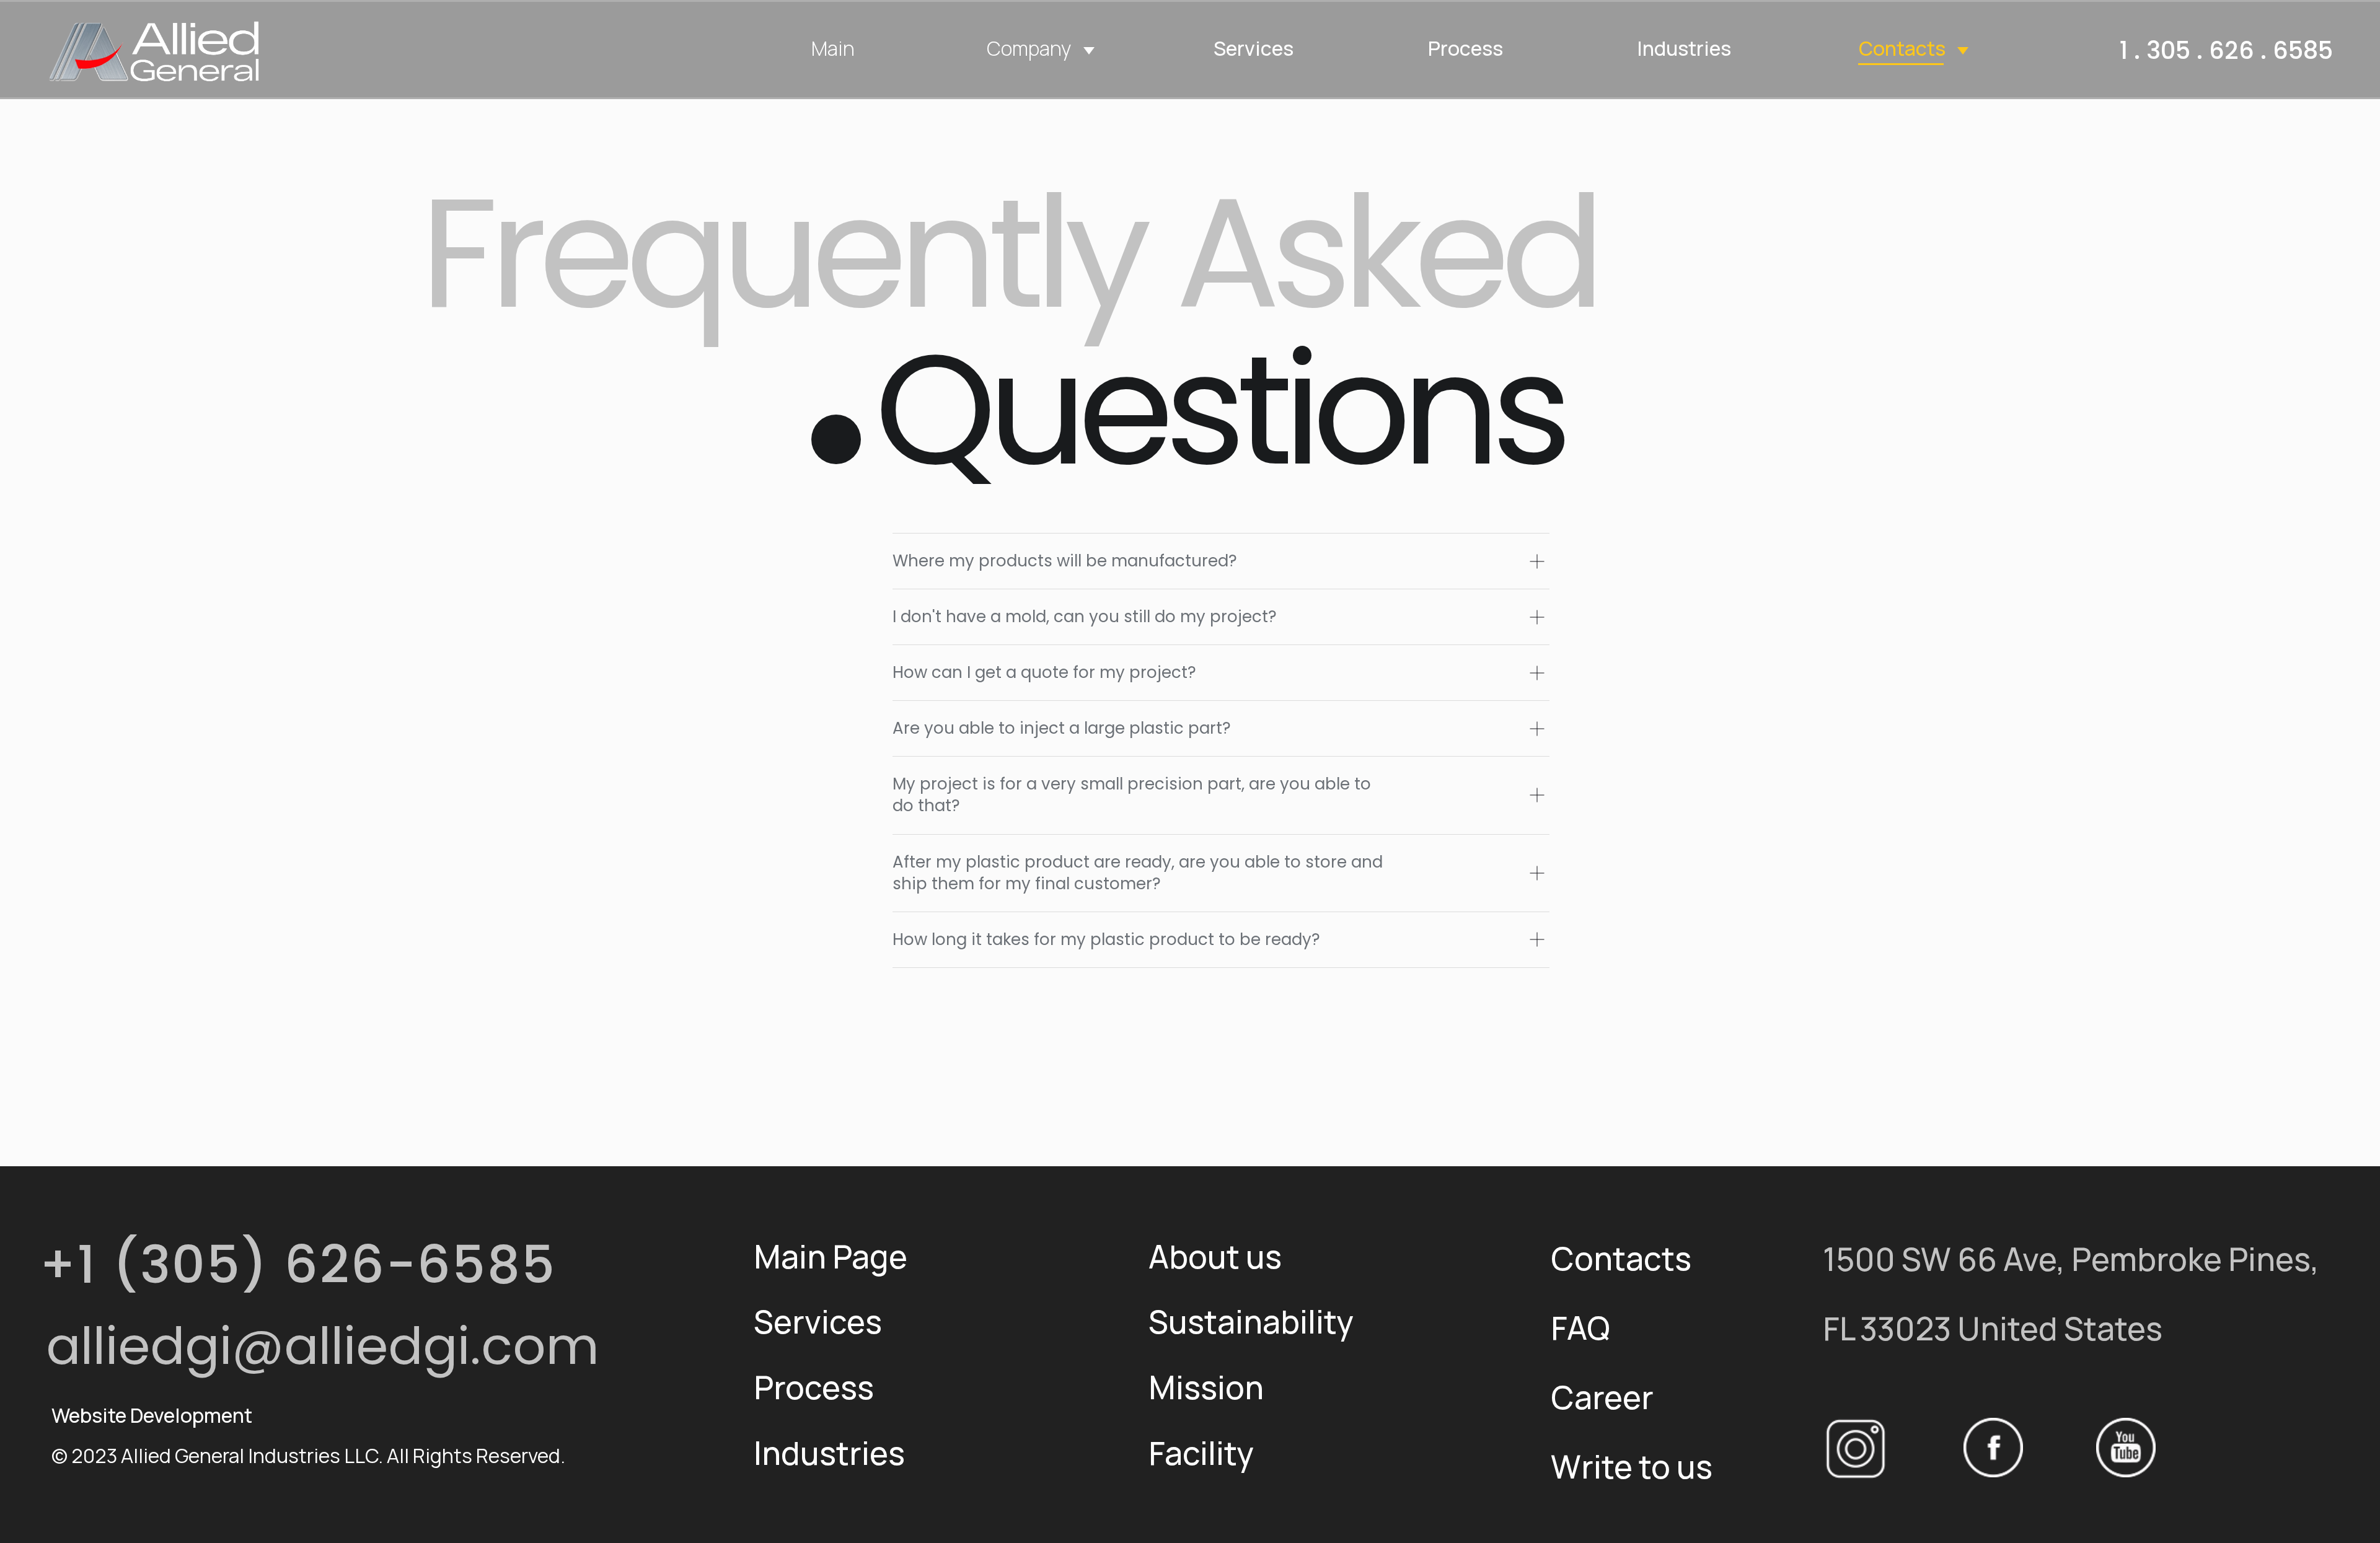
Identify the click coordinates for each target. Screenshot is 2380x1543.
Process (1465, 48)
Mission (1206, 1387)
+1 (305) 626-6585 (298, 1265)
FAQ (1580, 1327)
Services (1254, 48)
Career (1602, 1397)
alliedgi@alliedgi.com (323, 1346)
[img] (155, 51)
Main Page (831, 1256)
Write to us (1632, 1466)
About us (1215, 1256)
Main (833, 48)
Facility (1201, 1453)
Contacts (1902, 48)
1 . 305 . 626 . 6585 (2226, 51)
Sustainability (1251, 1321)
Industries (1684, 48)
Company (1029, 48)
